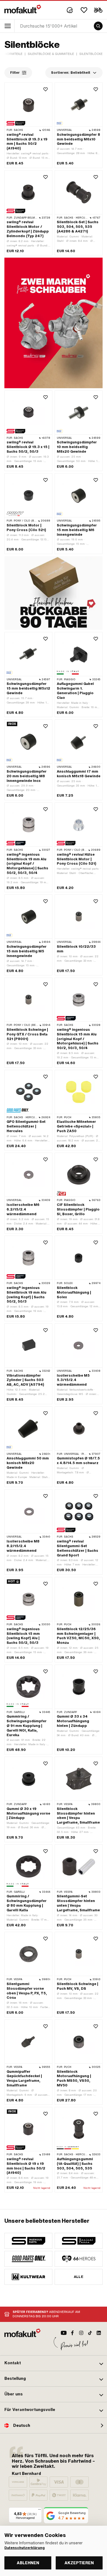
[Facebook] (72, 2333)
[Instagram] (81, 2333)
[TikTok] (90, 2333)
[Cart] (98, 10)
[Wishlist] (84, 10)
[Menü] (40, 2511)
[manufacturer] (28, 2241)
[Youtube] (64, 2333)
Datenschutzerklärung (25, 2548)
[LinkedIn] (99, 2333)
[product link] (28, 847)
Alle (79, 2277)
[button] (54, 2363)
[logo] (23, 9)
